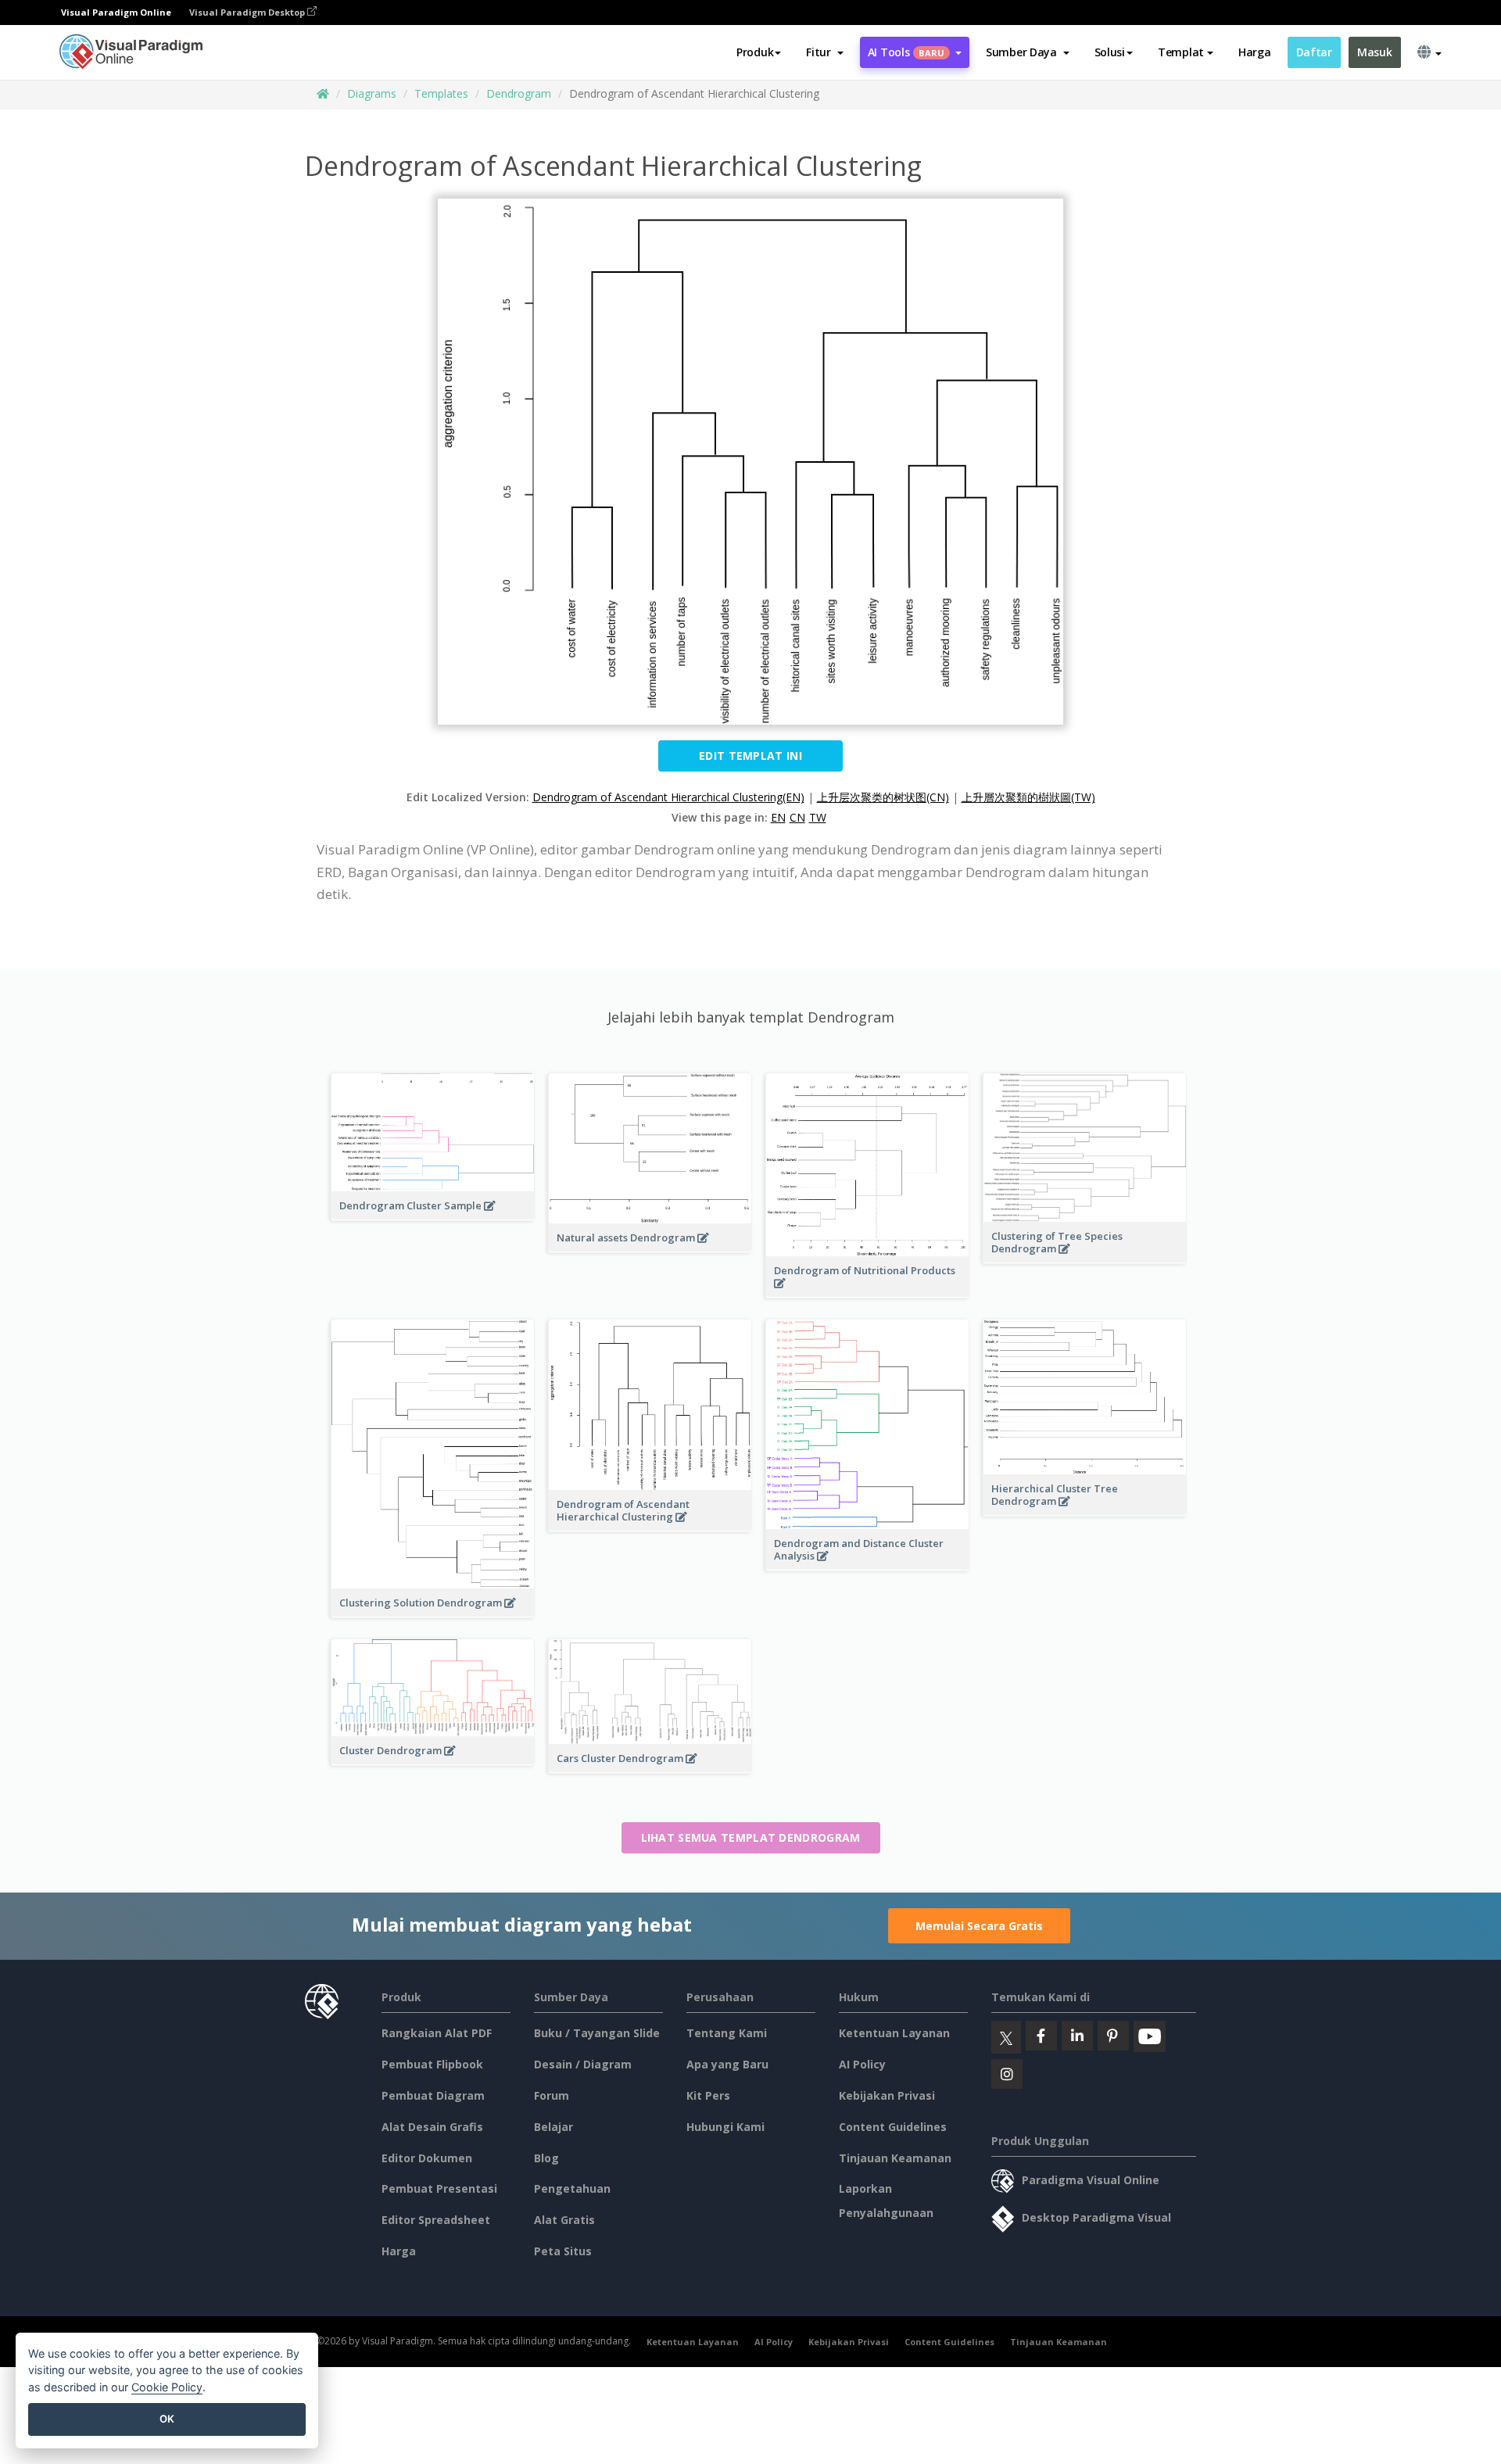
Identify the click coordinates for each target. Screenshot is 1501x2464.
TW (818, 817)
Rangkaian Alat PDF (437, 2033)
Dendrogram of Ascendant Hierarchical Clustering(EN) (668, 797)
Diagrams (372, 93)
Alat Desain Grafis (432, 2127)
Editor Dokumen (427, 2158)
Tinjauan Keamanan (895, 2158)
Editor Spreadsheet (436, 2220)
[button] (824, 52)
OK (167, 2419)
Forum (552, 2095)
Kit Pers (708, 2095)
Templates (441, 93)
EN (778, 817)
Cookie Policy (167, 2387)
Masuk (1375, 52)
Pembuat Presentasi (439, 2188)
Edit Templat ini (750, 756)
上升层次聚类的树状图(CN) (883, 797)
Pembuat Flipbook (432, 2064)
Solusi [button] (1110, 52)
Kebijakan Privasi (887, 2095)
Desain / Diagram (583, 2064)
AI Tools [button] (906, 52)
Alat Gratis (564, 2220)
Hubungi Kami (725, 2127)
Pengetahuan (572, 2188)
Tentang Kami (727, 2033)
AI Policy (862, 2064)
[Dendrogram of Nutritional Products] (867, 1291)
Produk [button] (755, 52)
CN (797, 817)
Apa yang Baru (727, 2064)
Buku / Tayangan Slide (597, 2033)
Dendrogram (519, 93)
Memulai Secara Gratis (979, 1926)
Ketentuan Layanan (894, 2033)
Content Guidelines (893, 2127)
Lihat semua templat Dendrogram (751, 1837)
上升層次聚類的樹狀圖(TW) (1028, 797)
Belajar (553, 2127)
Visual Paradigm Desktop (248, 12)
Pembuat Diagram (433, 2095)
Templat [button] (1181, 52)
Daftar (1314, 52)
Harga (1255, 52)
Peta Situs (563, 2251)
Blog (546, 2158)
